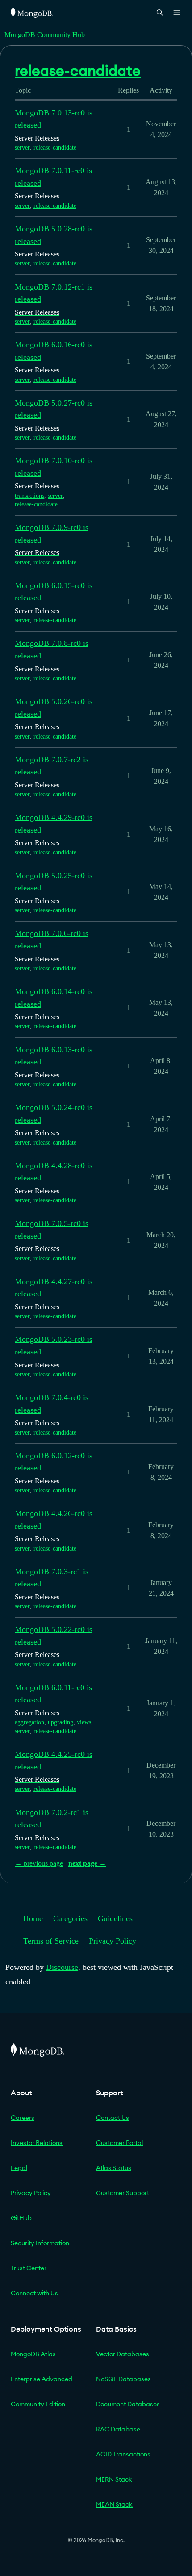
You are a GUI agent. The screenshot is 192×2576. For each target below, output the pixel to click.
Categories (70, 1918)
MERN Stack (114, 2479)
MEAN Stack (114, 2504)
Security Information (40, 2243)
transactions (29, 496)
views (84, 1722)
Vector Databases (123, 2354)
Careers (23, 2118)
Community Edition (38, 2404)
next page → (87, 1863)
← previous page (39, 1863)
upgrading (61, 1722)
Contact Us (113, 2118)
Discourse (62, 1967)
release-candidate (55, 147)
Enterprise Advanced (42, 2379)
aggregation (29, 1722)
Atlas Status (114, 2168)
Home (33, 1918)
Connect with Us (34, 2293)
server (22, 147)
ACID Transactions (123, 2454)
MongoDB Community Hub (45, 35)
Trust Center (29, 2268)
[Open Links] (177, 13)
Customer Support (123, 2193)
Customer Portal (119, 2143)
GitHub (21, 2218)
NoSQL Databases (123, 2379)
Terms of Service (51, 1941)
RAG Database (118, 2429)
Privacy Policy (113, 1941)
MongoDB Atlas (33, 2354)
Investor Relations (37, 2143)
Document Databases (128, 2404)
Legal (19, 2168)
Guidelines (115, 1918)
